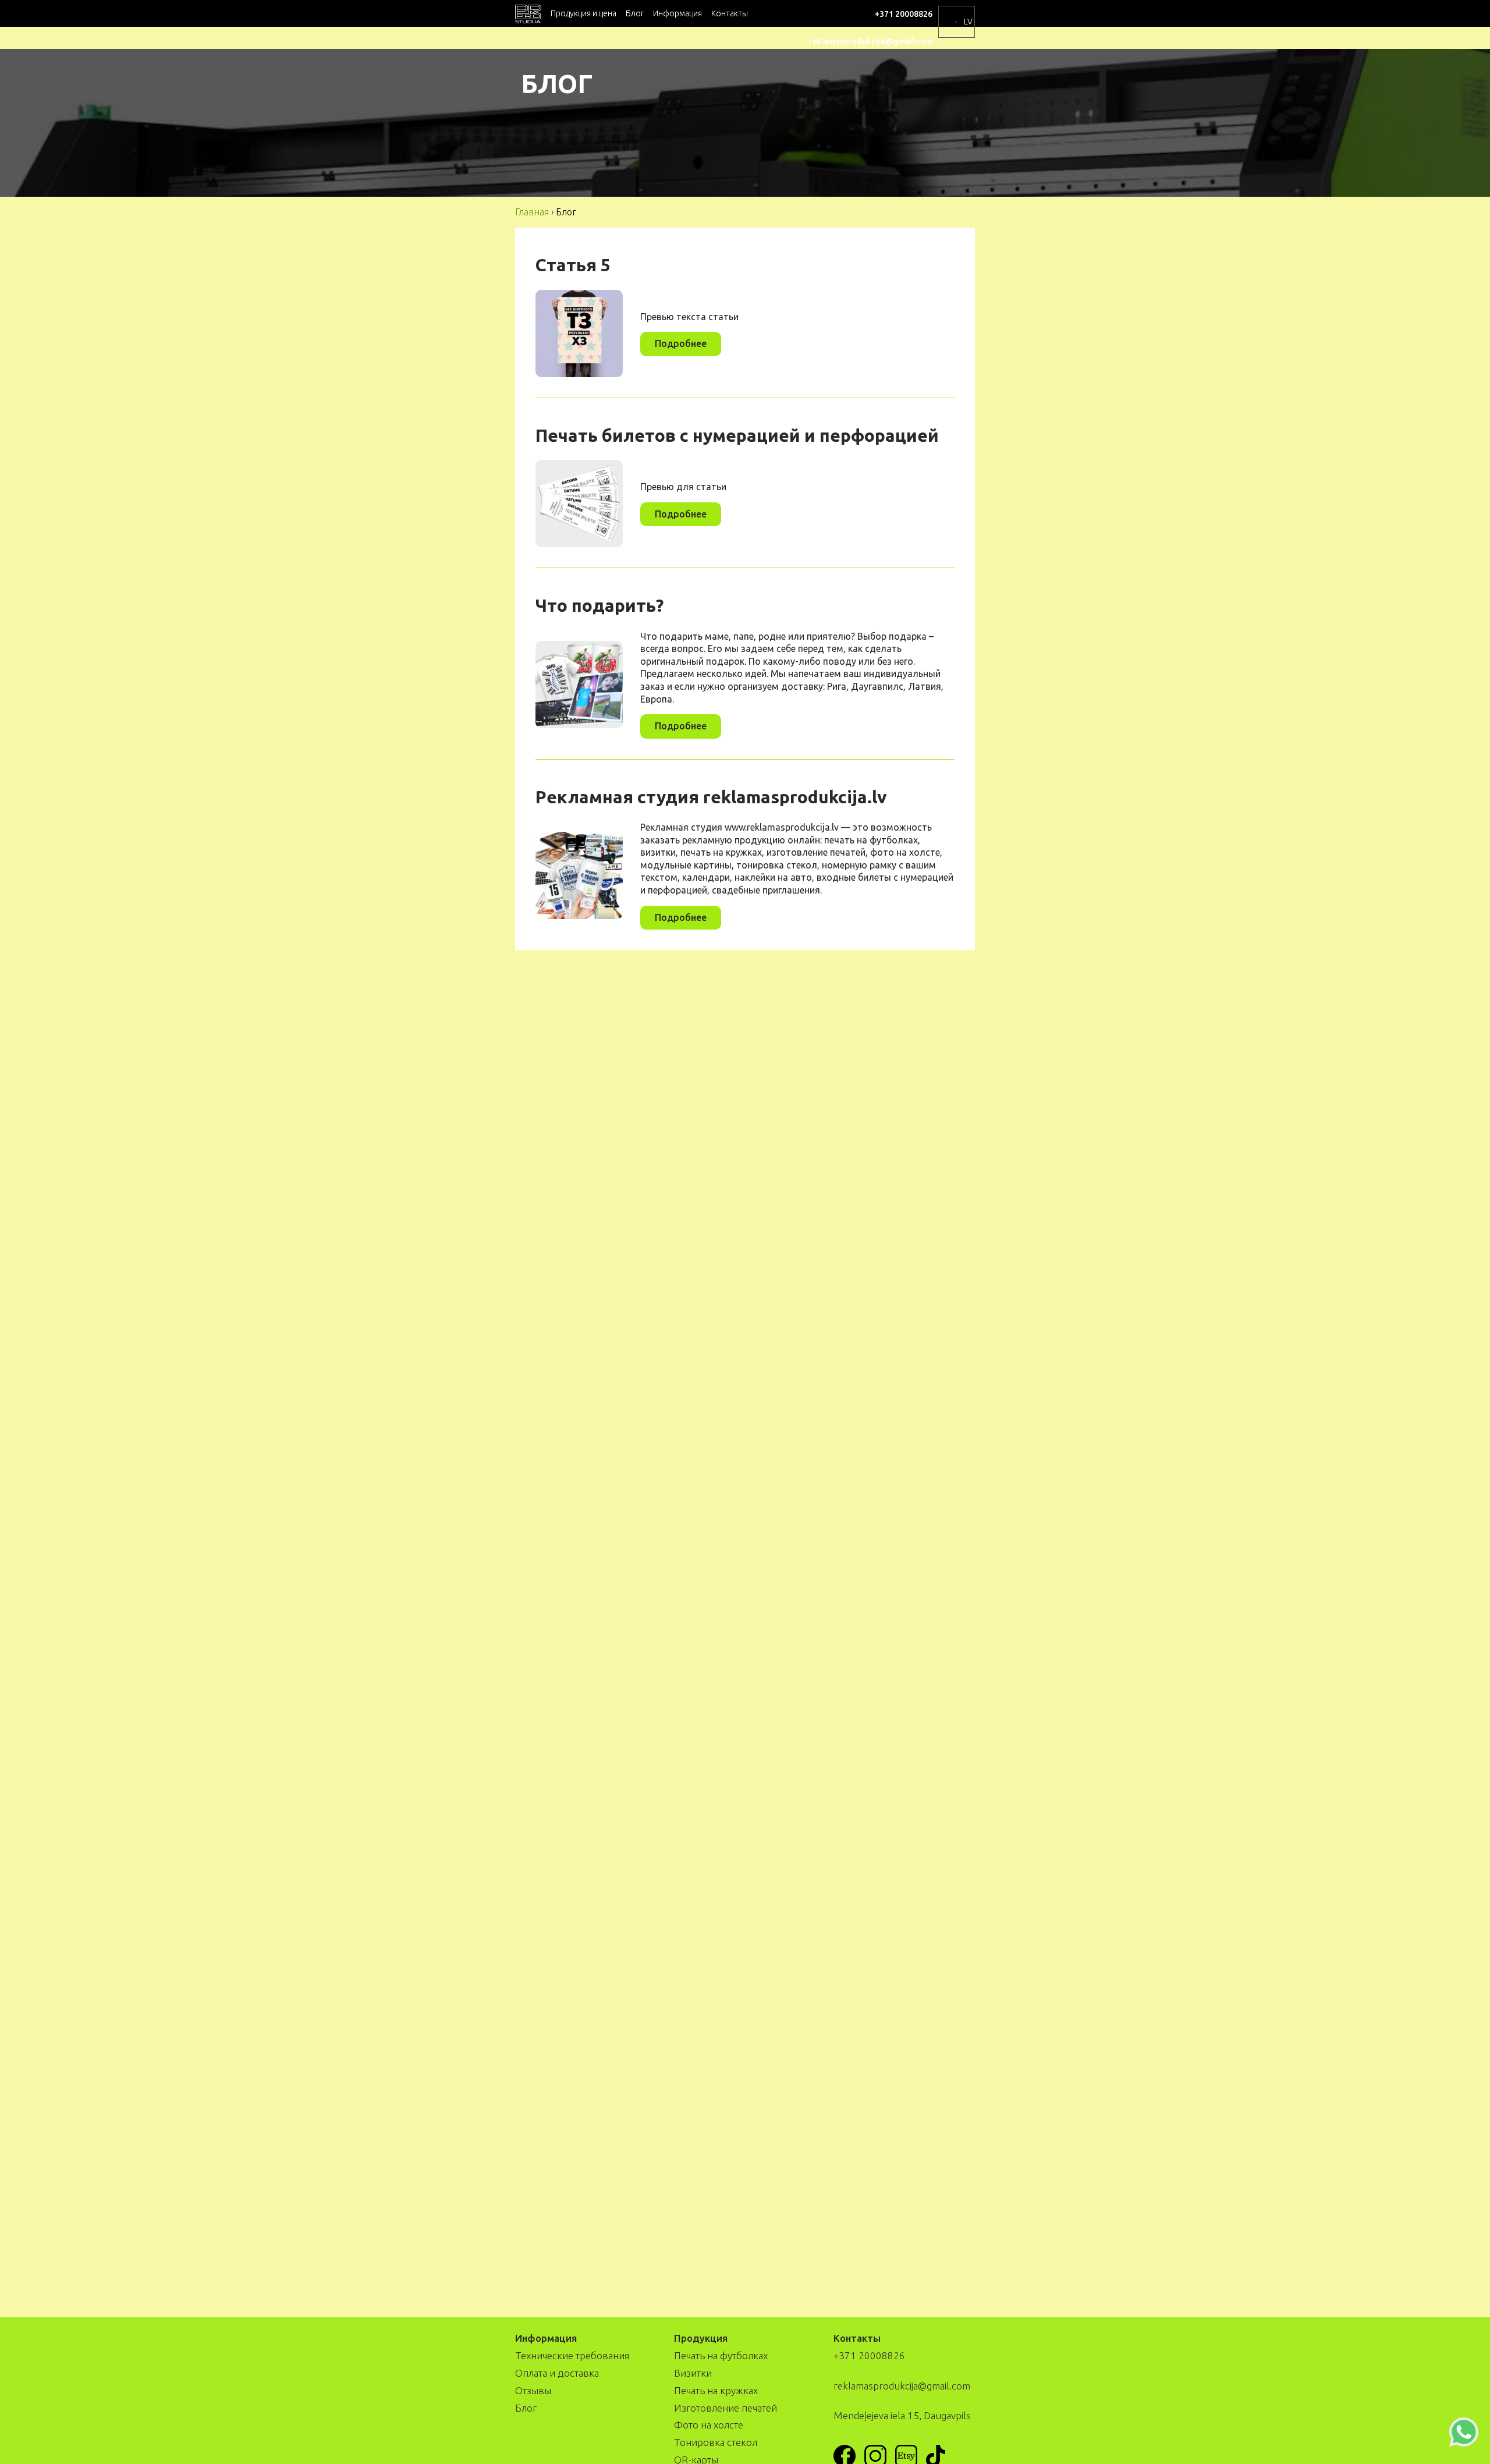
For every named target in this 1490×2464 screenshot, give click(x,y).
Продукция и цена (583, 13)
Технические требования (572, 2355)
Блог (635, 13)
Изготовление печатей (726, 2408)
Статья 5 (573, 265)
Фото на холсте (709, 2425)
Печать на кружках (716, 2390)
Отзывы (533, 2390)
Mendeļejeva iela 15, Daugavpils (902, 2415)
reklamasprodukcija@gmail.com (870, 41)
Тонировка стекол (716, 2442)
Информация (677, 13)
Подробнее (681, 343)
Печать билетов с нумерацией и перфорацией (737, 435)
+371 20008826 (904, 14)
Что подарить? (599, 605)
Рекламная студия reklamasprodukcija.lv (711, 797)
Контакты (730, 13)
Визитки (693, 2373)
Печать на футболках (721, 2355)
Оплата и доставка (557, 2373)
